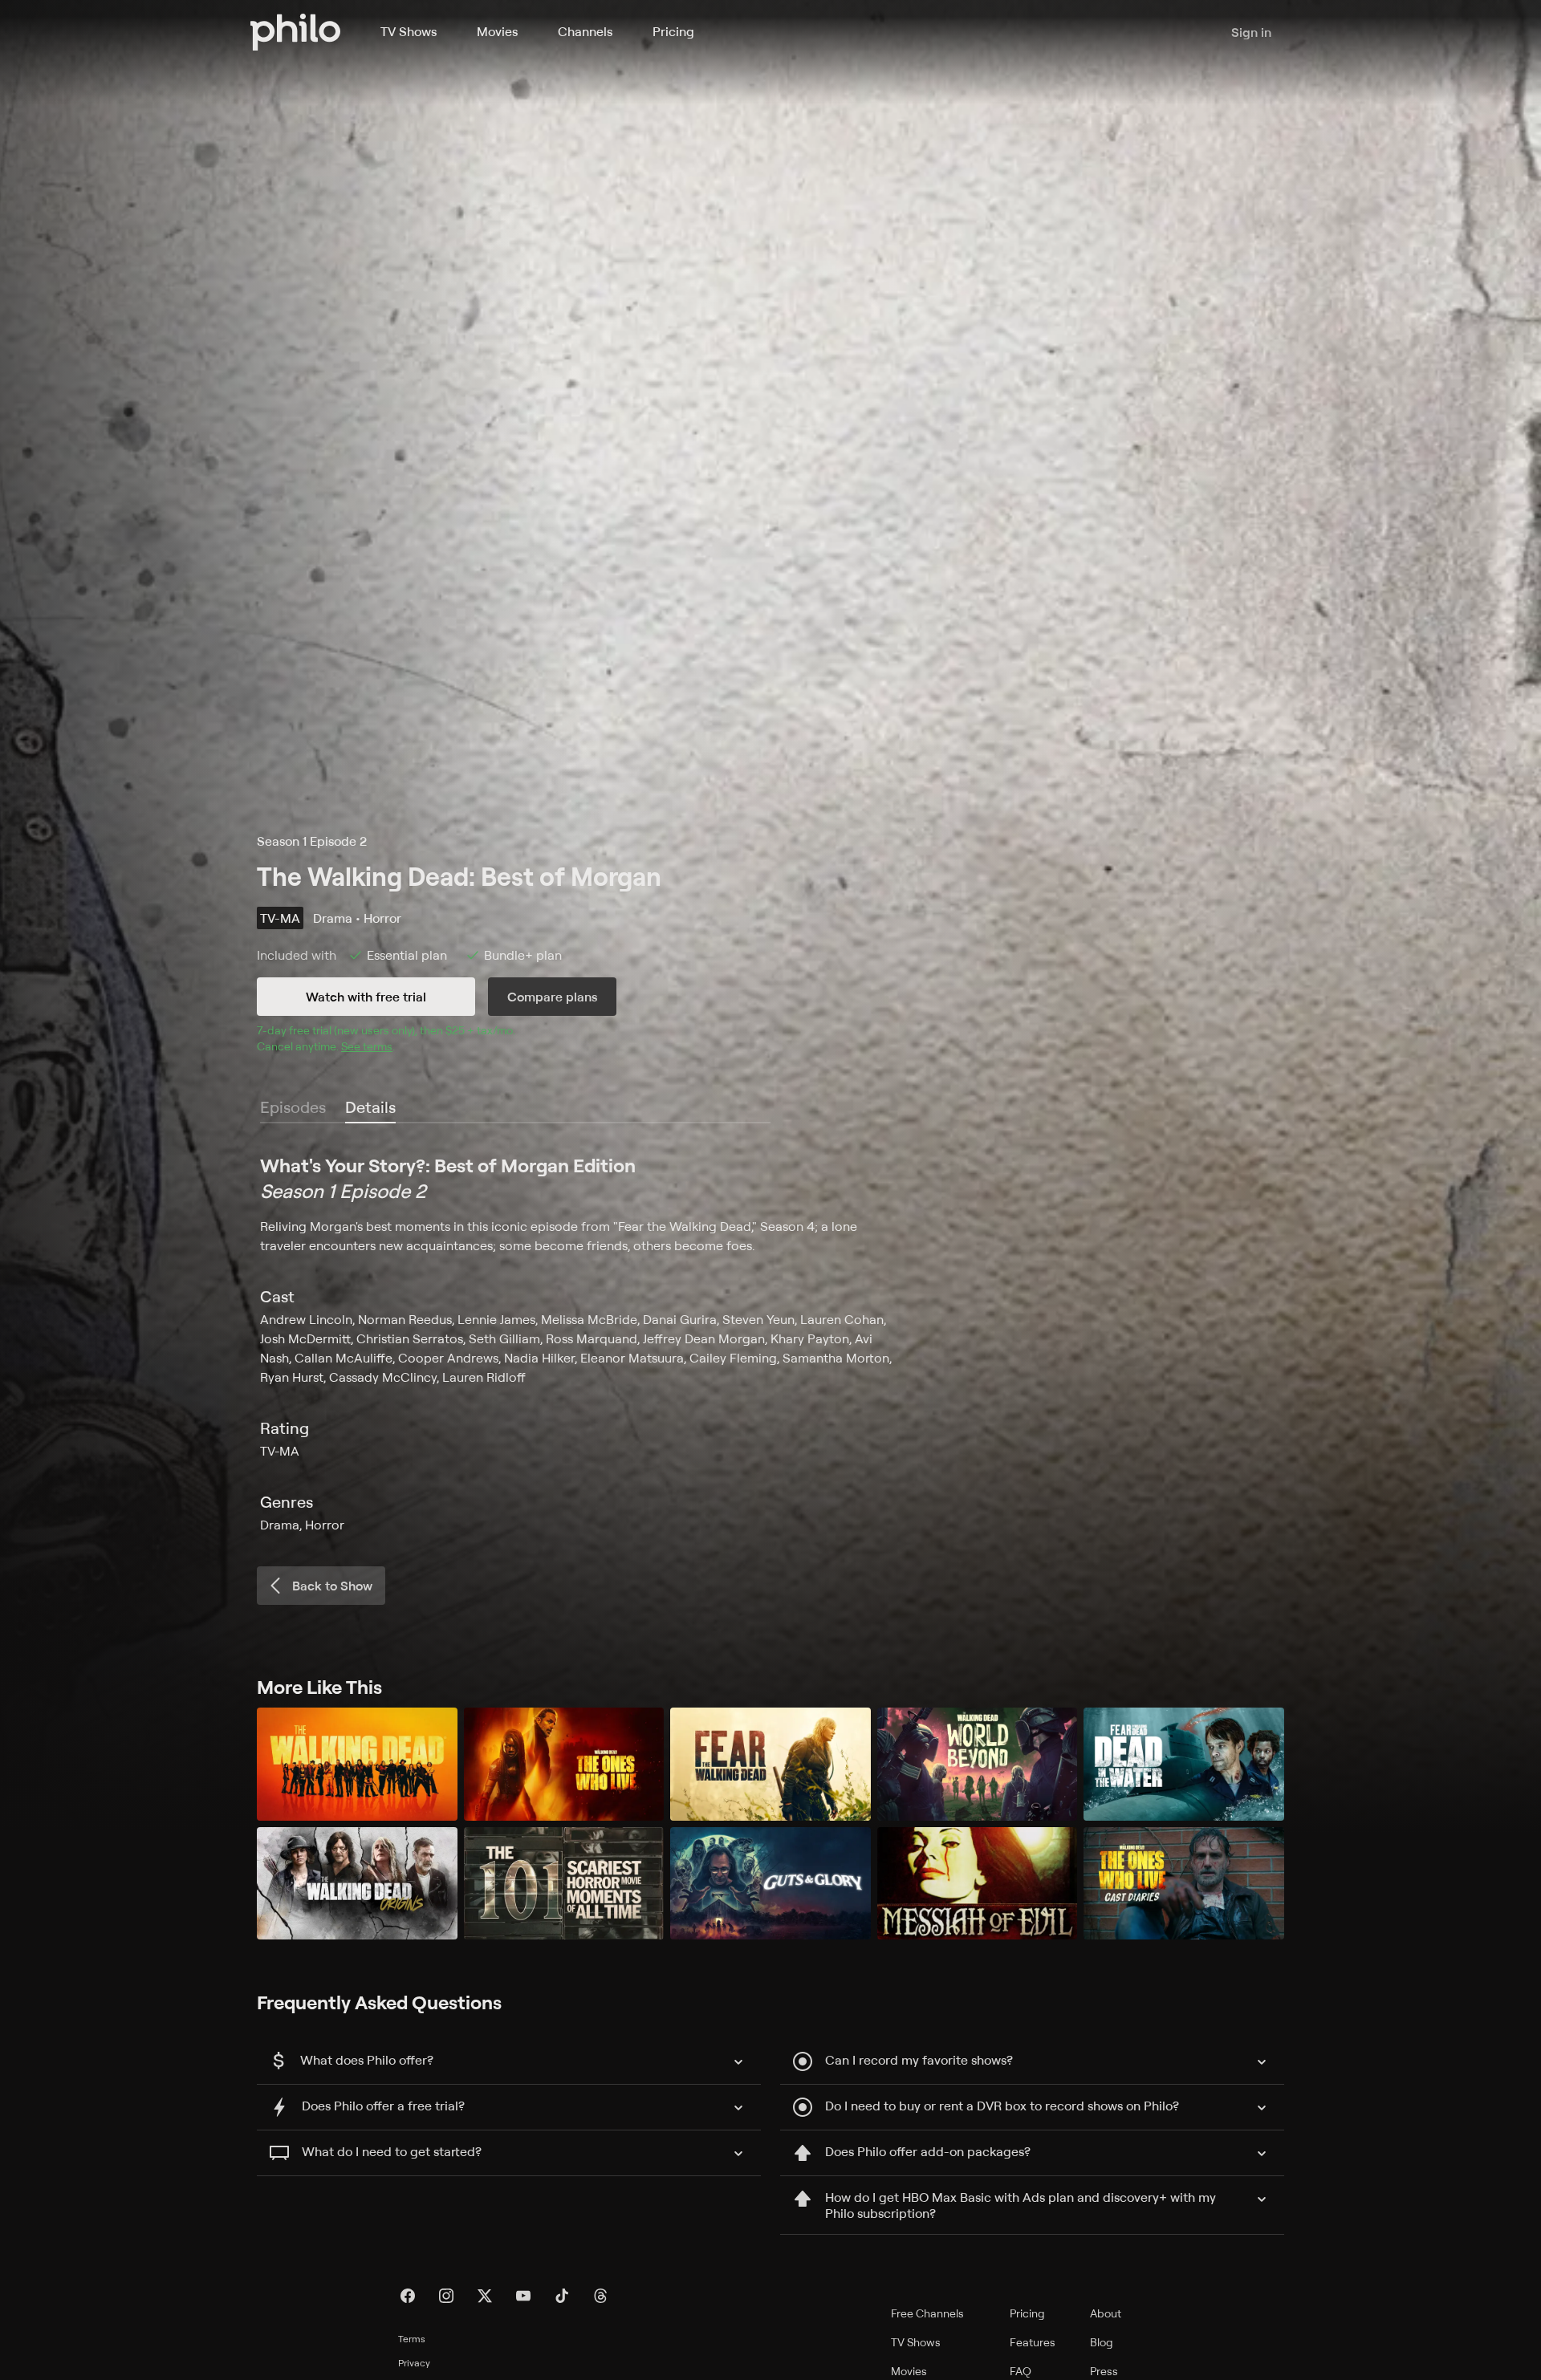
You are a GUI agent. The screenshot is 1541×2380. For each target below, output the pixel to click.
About (1106, 2313)
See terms (367, 1046)
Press (1104, 2371)
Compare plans (552, 997)
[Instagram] (446, 2296)
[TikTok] (562, 2296)
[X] (485, 2296)
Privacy (414, 2363)
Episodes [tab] (293, 1107)
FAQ (1021, 2371)
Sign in (1251, 32)
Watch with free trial (366, 997)
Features (1033, 2342)
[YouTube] (523, 2296)
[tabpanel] (770, 1343)
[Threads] (600, 2296)
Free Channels (927, 2313)
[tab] (370, 1108)
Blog (1102, 2342)
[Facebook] (408, 2296)
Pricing (673, 31)
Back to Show (332, 1586)
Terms (412, 2339)
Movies (497, 31)
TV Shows (409, 31)
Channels (585, 31)
